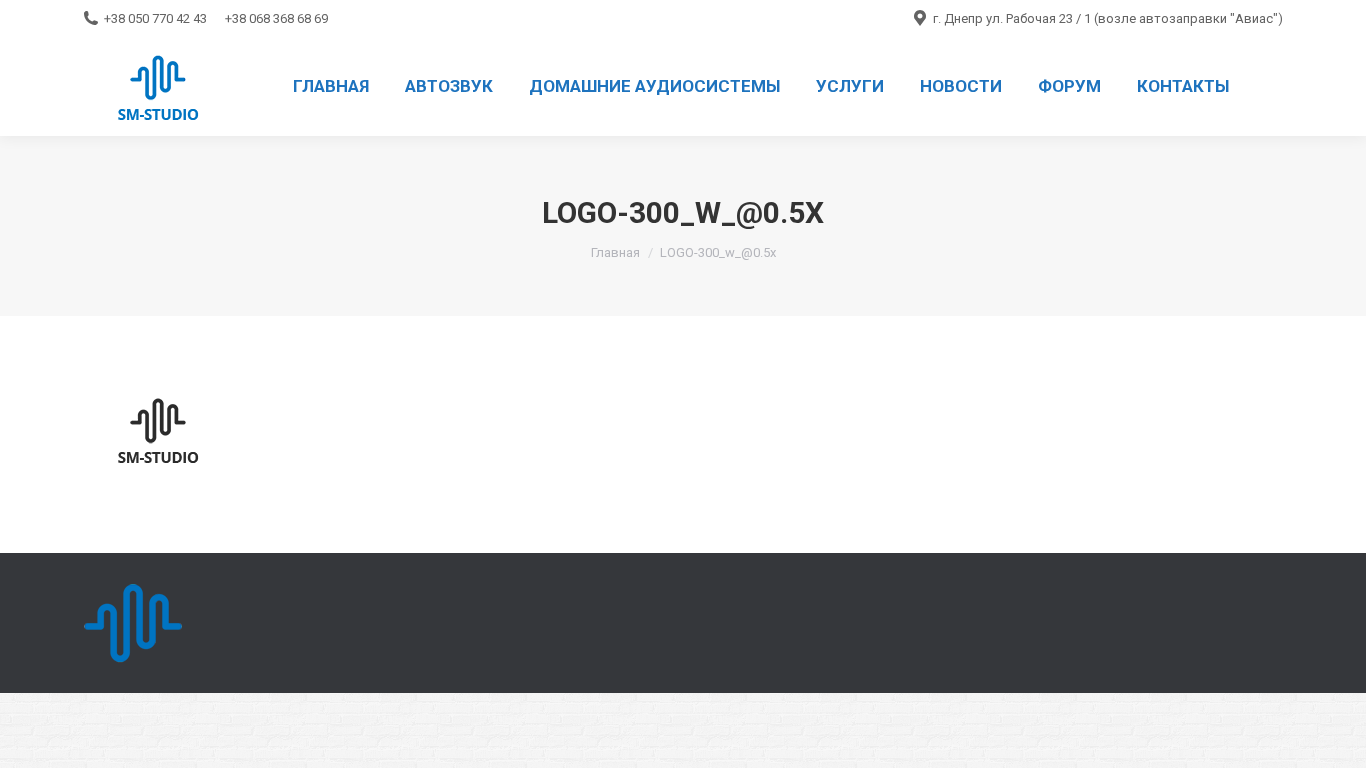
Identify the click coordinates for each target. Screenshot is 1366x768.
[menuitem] (331, 86)
